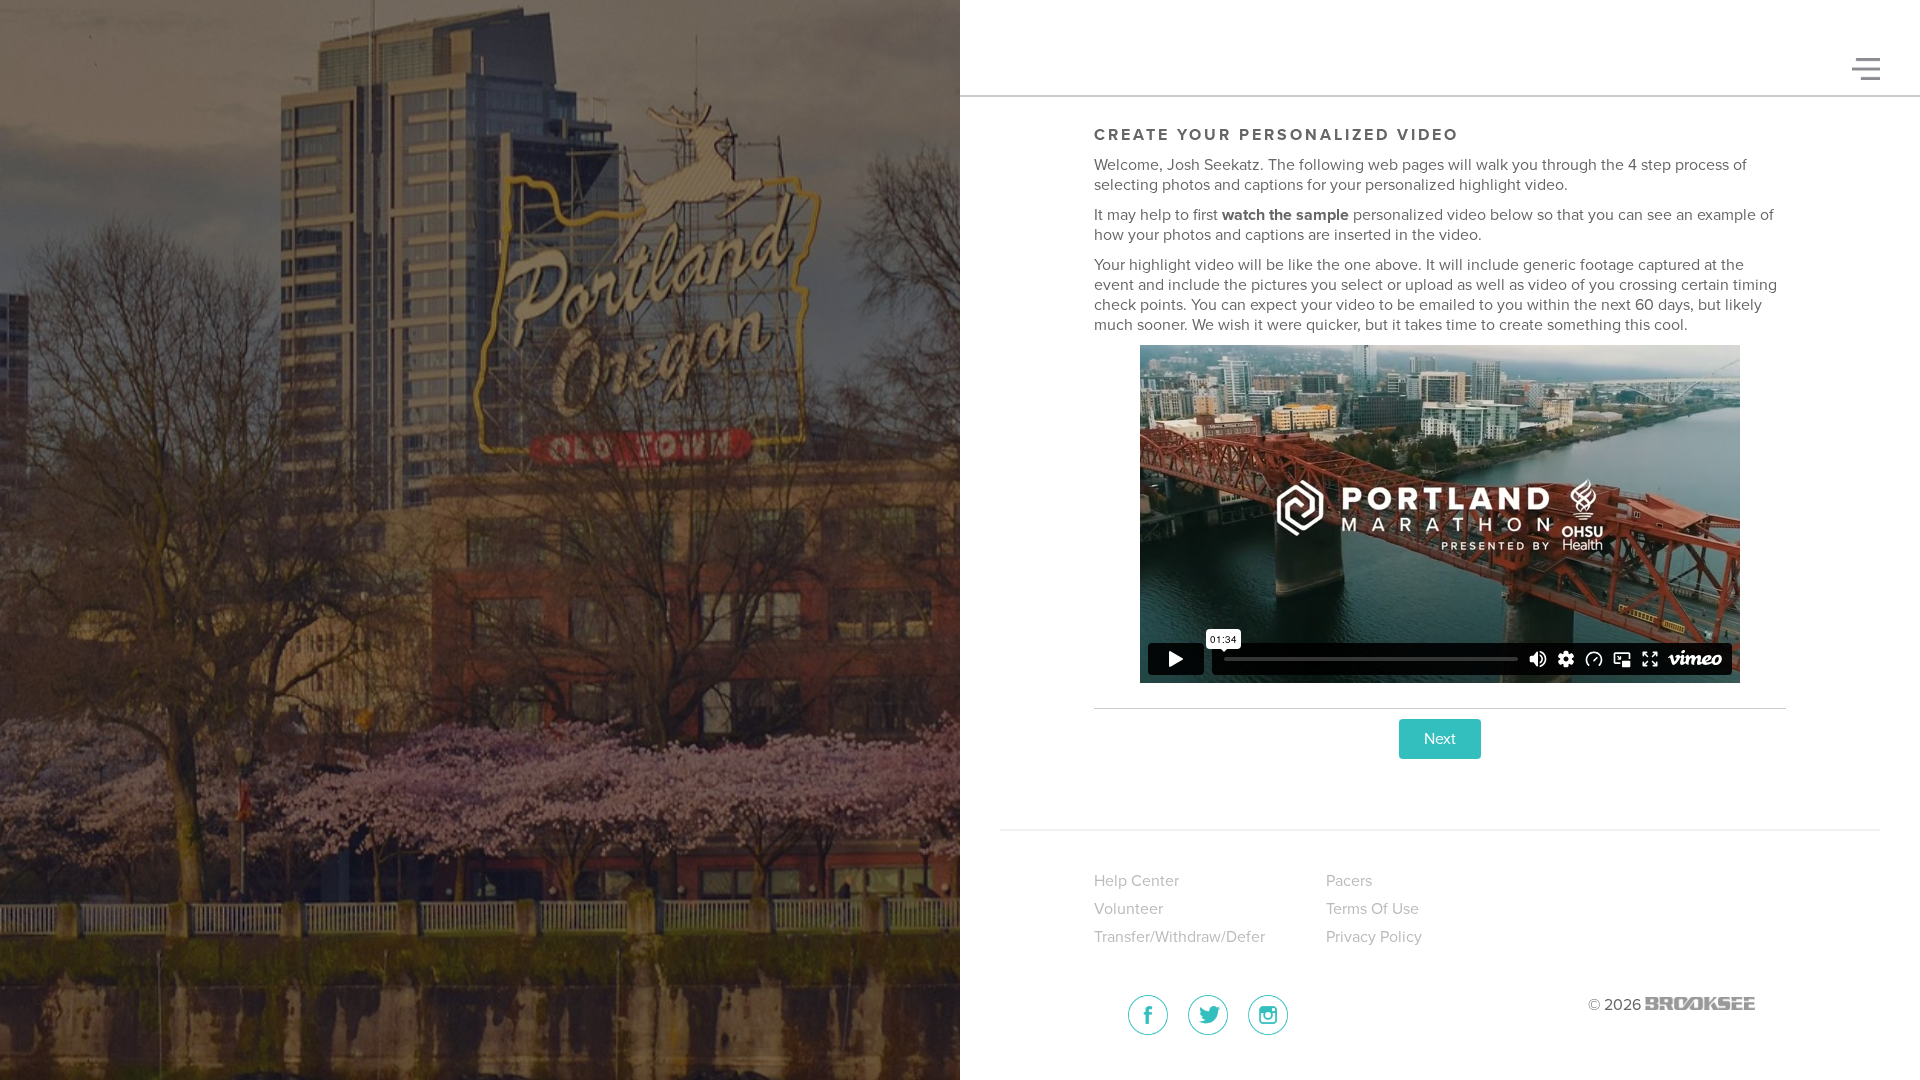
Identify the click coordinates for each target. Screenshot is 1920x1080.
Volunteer (1128, 909)
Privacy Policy (1374, 937)
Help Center (1136, 881)
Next (1440, 739)
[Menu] (1866, 69)
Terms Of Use (1372, 909)
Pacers (1349, 881)
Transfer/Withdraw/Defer (1179, 937)
